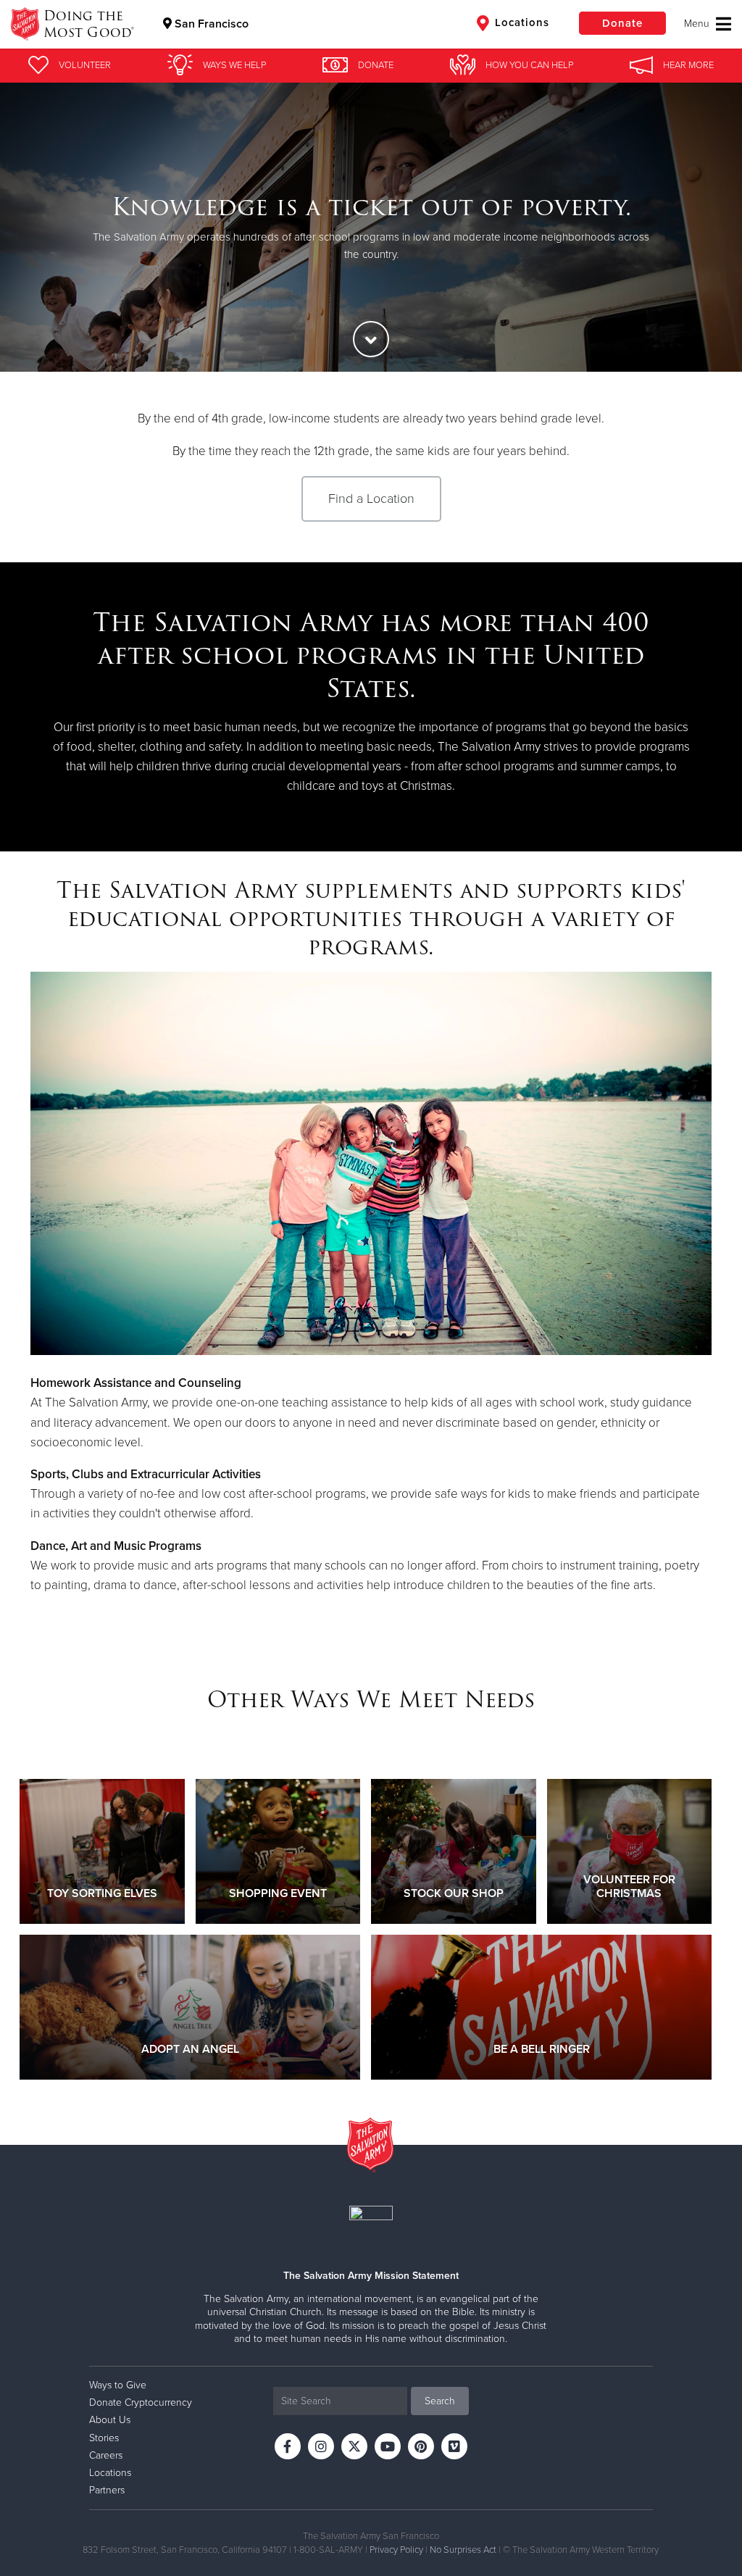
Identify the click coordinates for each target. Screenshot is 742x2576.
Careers (106, 2455)
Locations (520, 22)
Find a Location (371, 499)
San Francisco (210, 24)
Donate (622, 23)
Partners (107, 2490)
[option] (371, 227)
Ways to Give (118, 2385)
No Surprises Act (463, 2550)
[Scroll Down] (371, 339)
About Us (110, 2420)
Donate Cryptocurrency (141, 2402)
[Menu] (708, 24)
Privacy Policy (396, 2550)
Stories (104, 2438)
